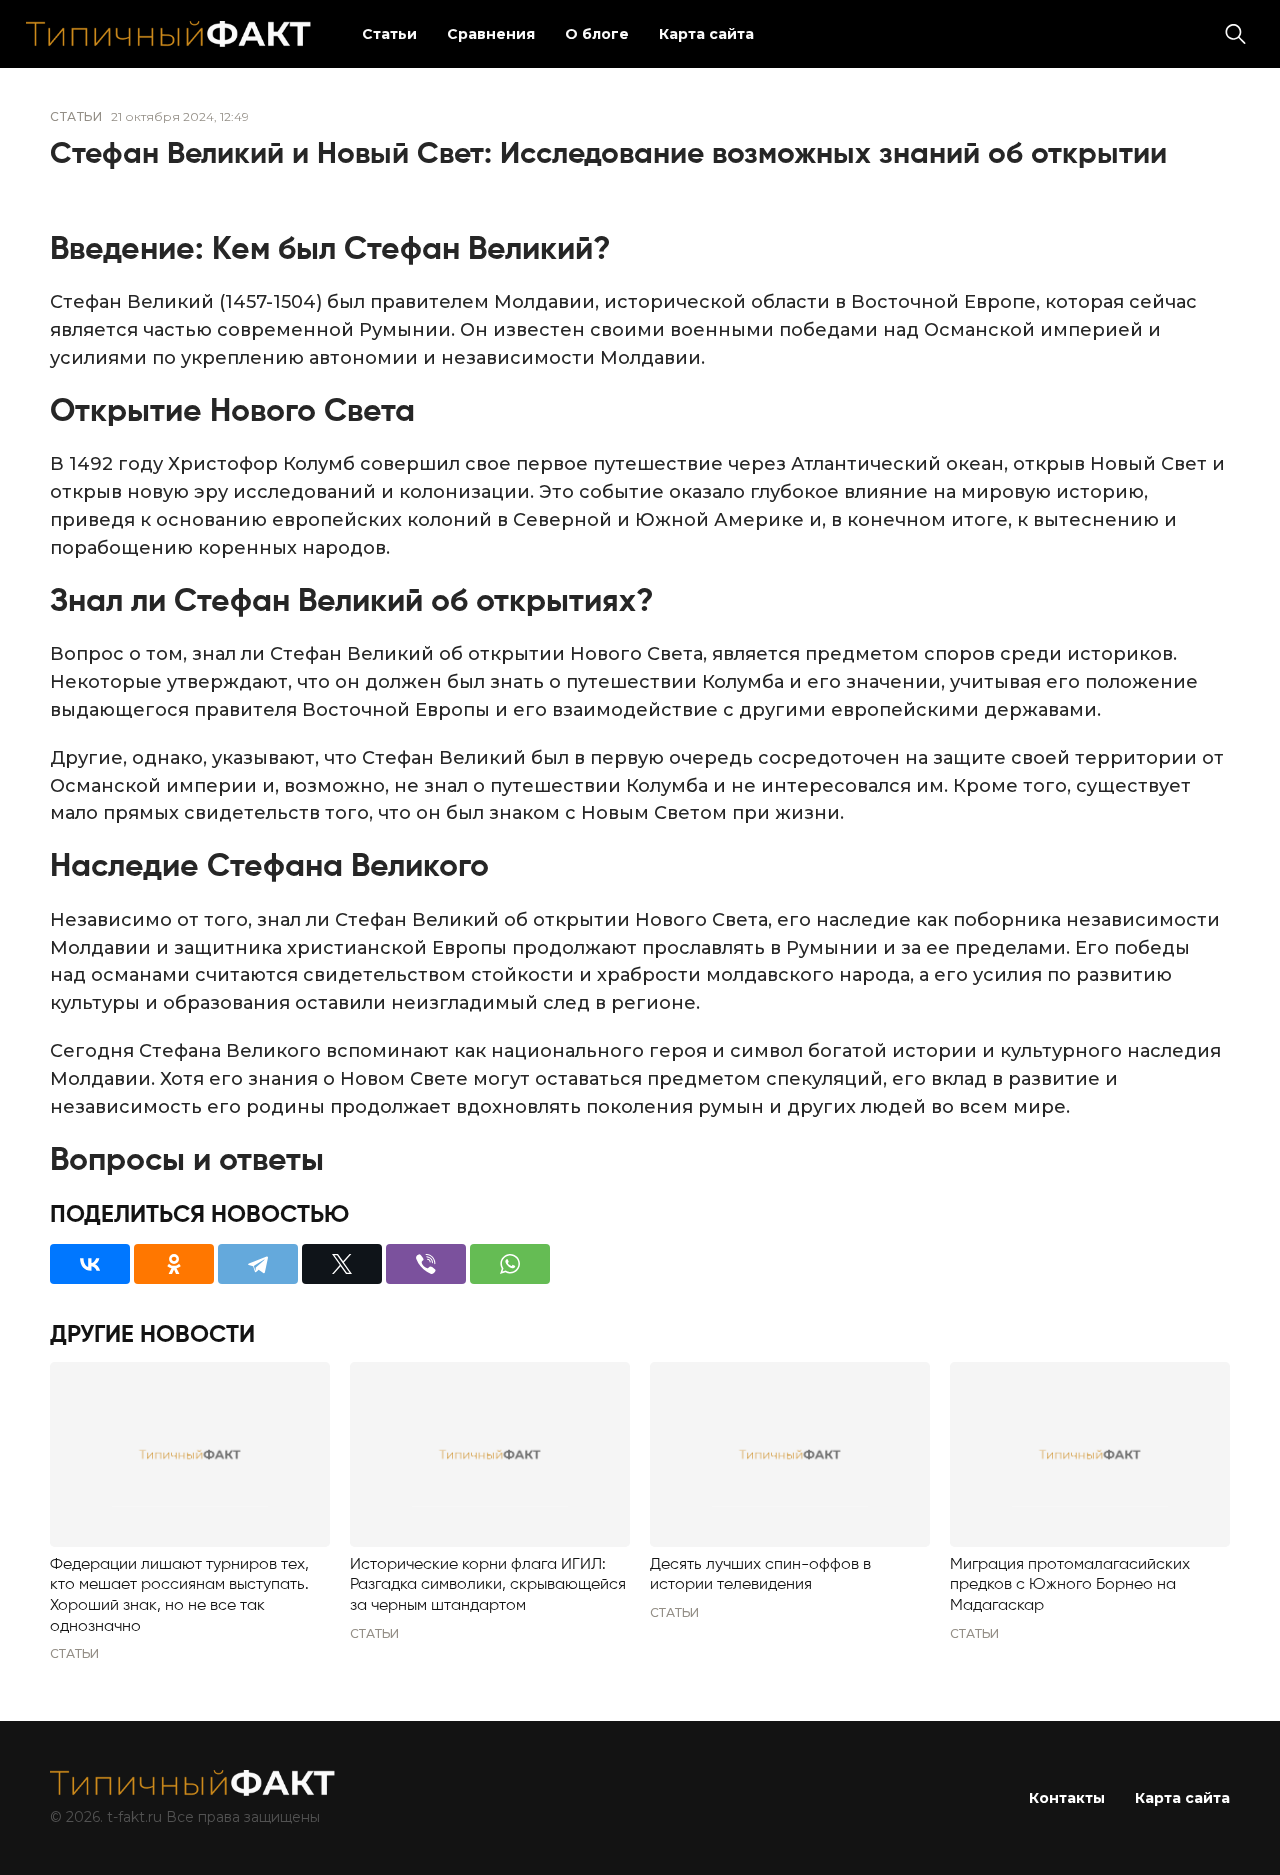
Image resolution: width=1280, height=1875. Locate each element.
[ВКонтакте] (90, 1264)
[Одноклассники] (174, 1264)
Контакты (1067, 1798)
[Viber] (426, 1264)
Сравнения (491, 34)
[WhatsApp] (510, 1264)
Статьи (389, 34)
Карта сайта (706, 34)
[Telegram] (258, 1264)
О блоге (597, 34)
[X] (342, 1264)
